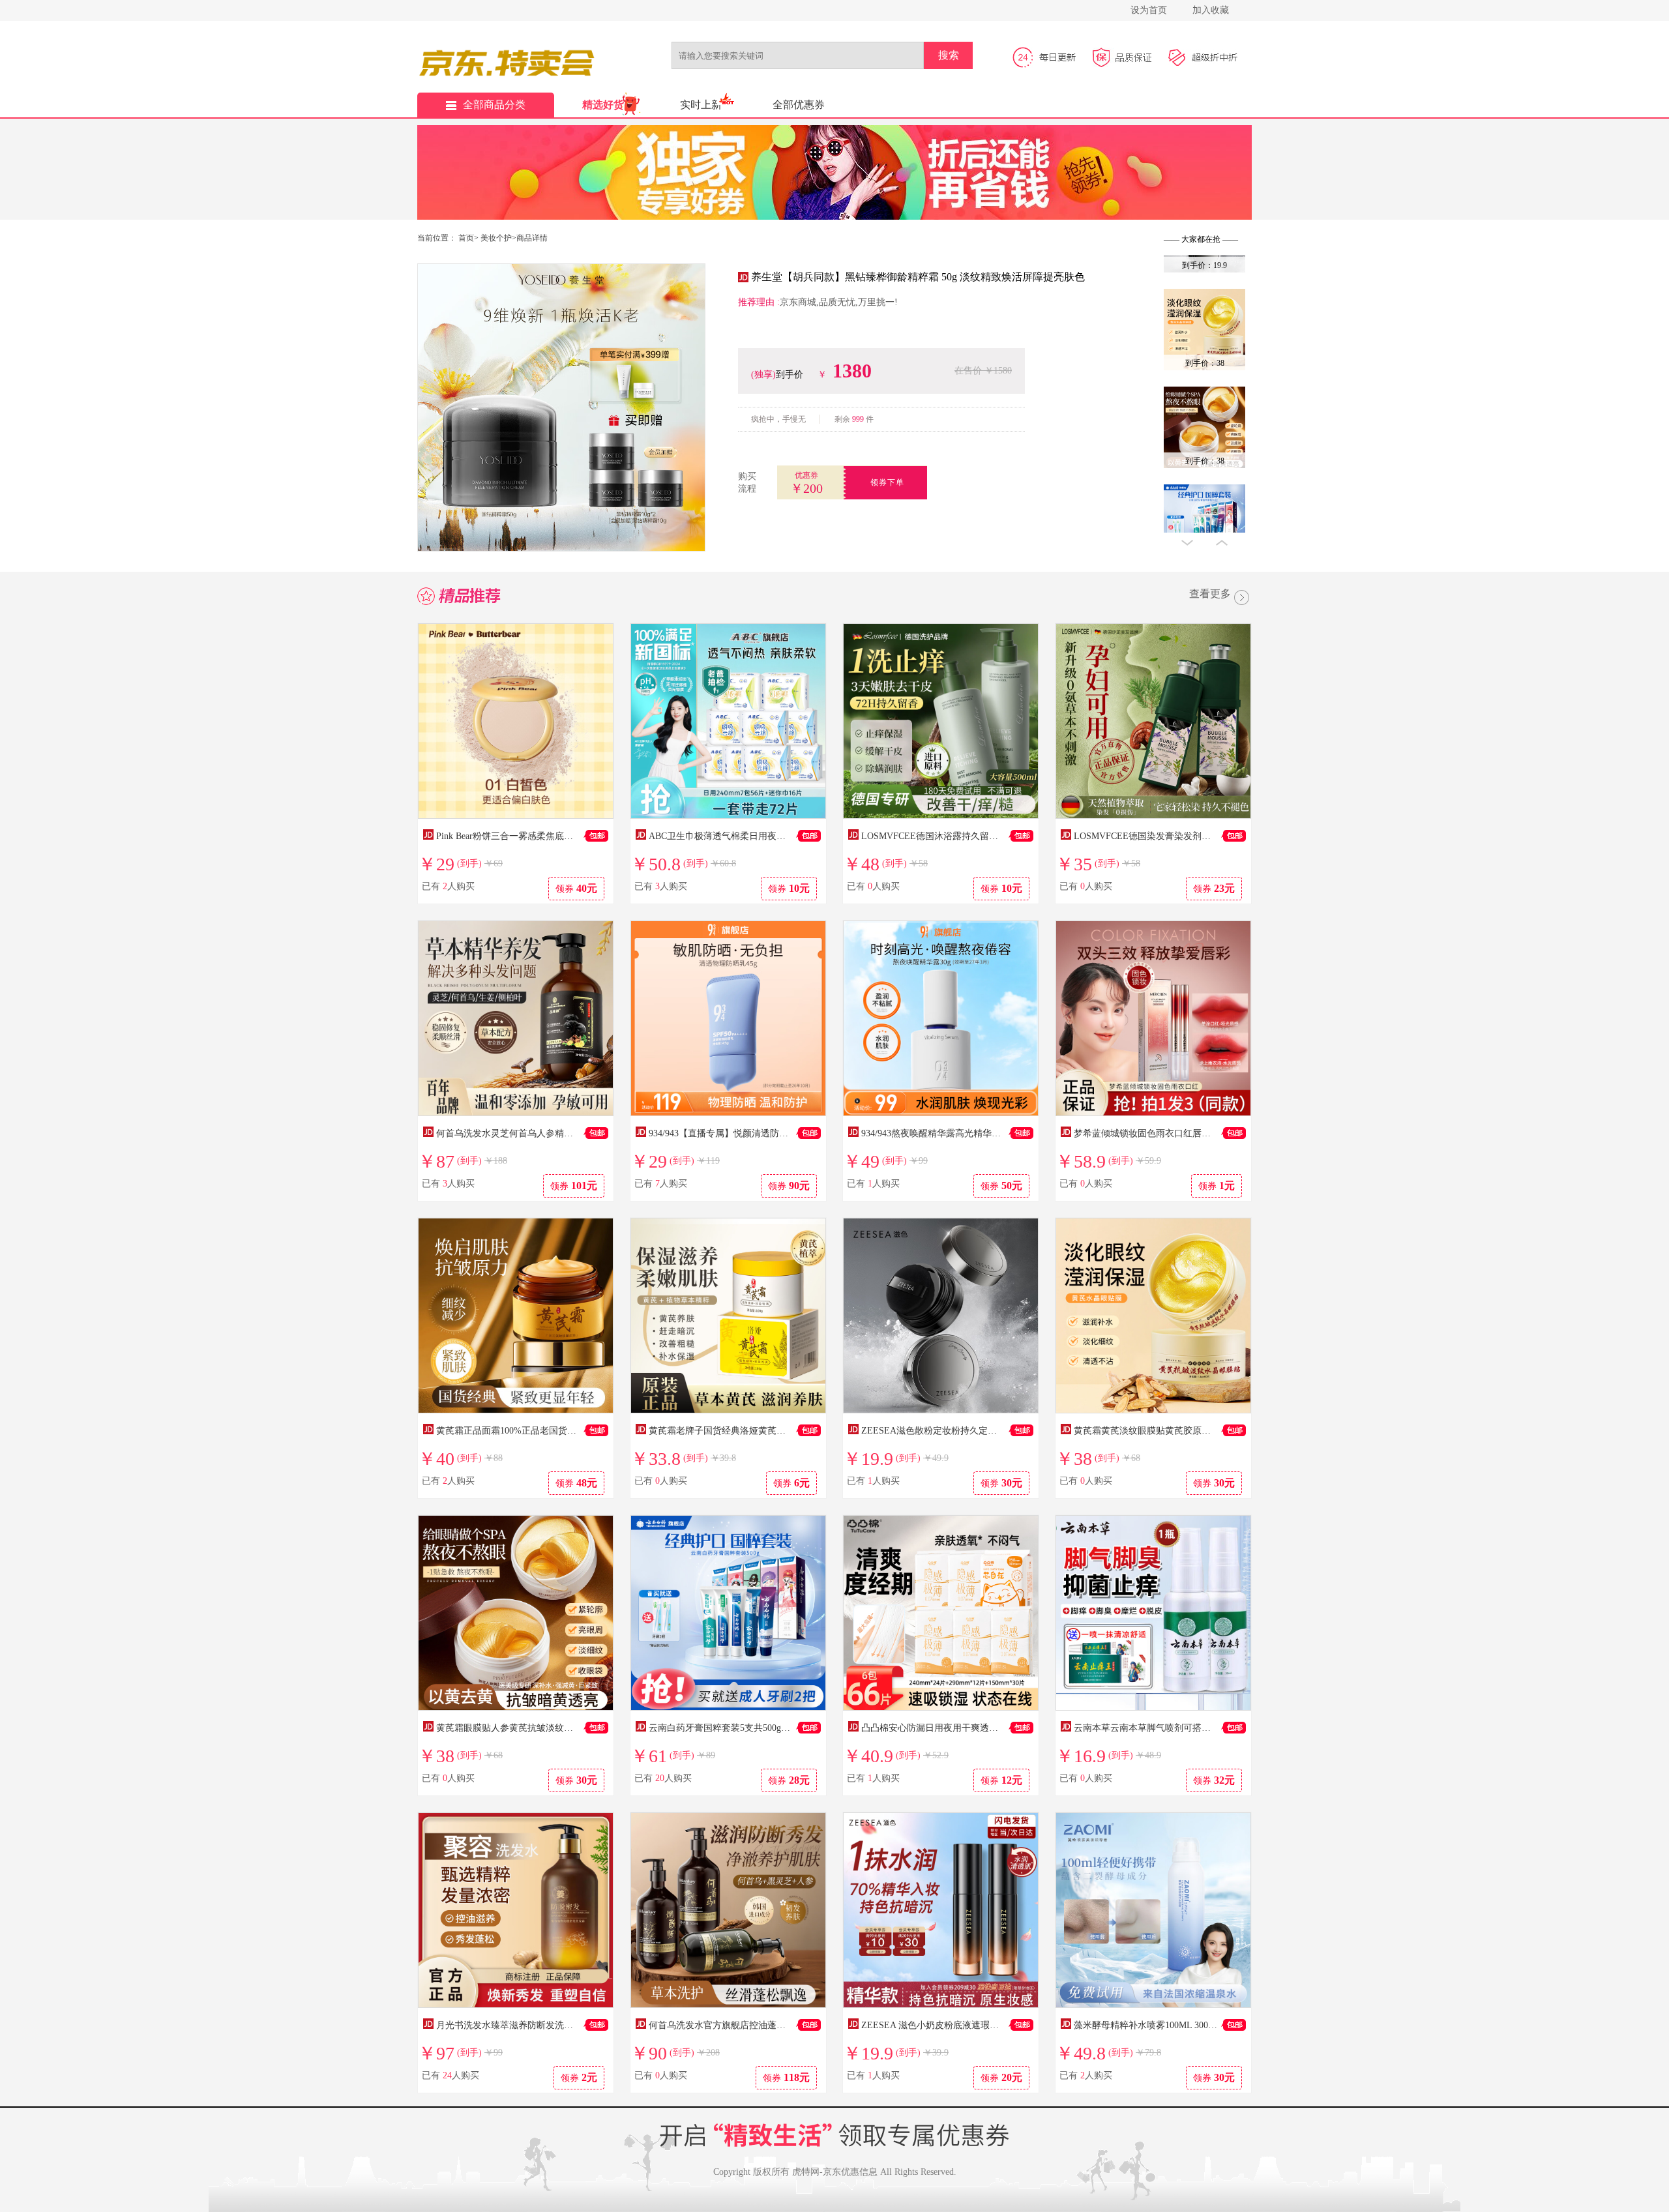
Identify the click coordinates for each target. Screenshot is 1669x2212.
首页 (466, 238)
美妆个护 (496, 238)
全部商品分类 (494, 105)
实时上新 (701, 105)
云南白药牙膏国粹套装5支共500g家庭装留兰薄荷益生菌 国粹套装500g (789, 1728)
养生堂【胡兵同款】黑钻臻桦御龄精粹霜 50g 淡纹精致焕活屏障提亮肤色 (918, 277)
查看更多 (1210, 595)
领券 (576, 888)
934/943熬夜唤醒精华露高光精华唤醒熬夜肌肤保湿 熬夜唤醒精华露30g (1003, 1133)
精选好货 (603, 105)
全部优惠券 (799, 105)
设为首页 (1149, 10)
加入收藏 (1211, 10)
